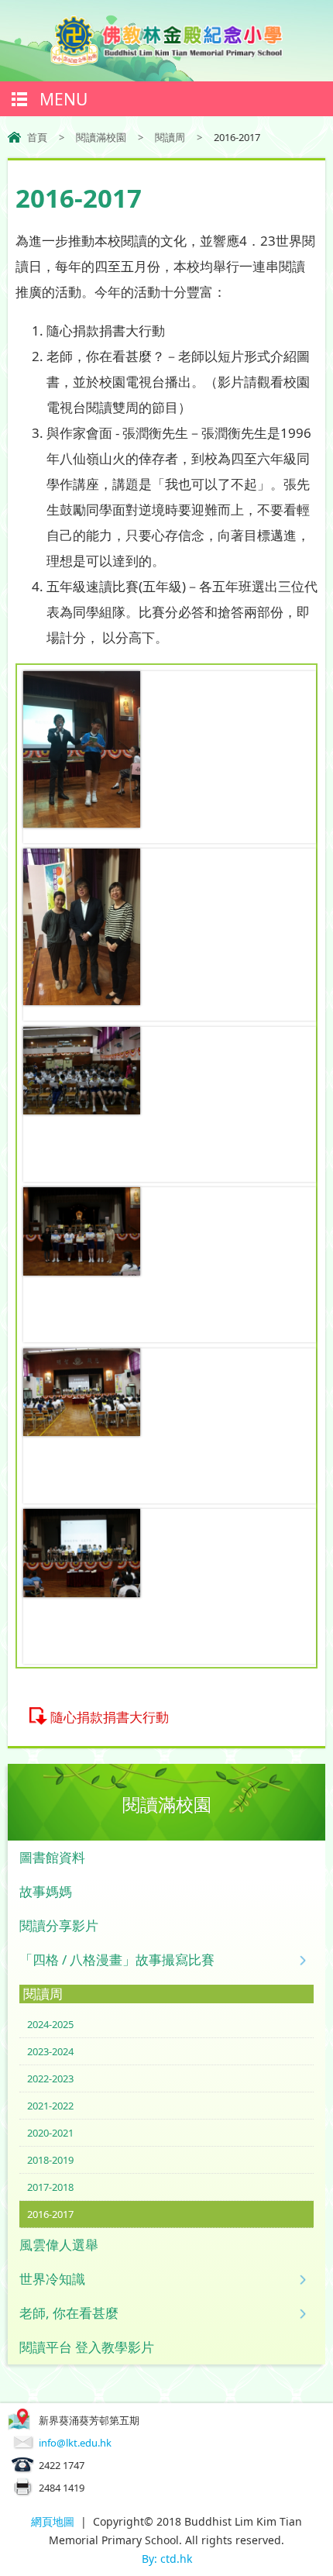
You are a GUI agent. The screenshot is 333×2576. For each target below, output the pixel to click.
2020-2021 (50, 2133)
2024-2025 (50, 2024)
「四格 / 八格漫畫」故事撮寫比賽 (117, 1960)
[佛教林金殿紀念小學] (166, 61)
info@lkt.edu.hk (75, 2443)
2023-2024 (50, 2051)
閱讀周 (170, 137)
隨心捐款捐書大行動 (110, 1717)
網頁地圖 (53, 2521)
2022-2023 (50, 2078)
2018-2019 (50, 2160)
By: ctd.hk (167, 2559)
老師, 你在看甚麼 (69, 2313)
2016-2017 (50, 2214)
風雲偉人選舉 (59, 2245)
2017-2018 (50, 2187)
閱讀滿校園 (101, 137)
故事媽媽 (46, 1891)
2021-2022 (50, 2106)
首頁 (37, 137)
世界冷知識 (52, 2279)
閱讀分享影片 (59, 1925)
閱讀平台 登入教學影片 (87, 2347)
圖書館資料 (52, 1857)
